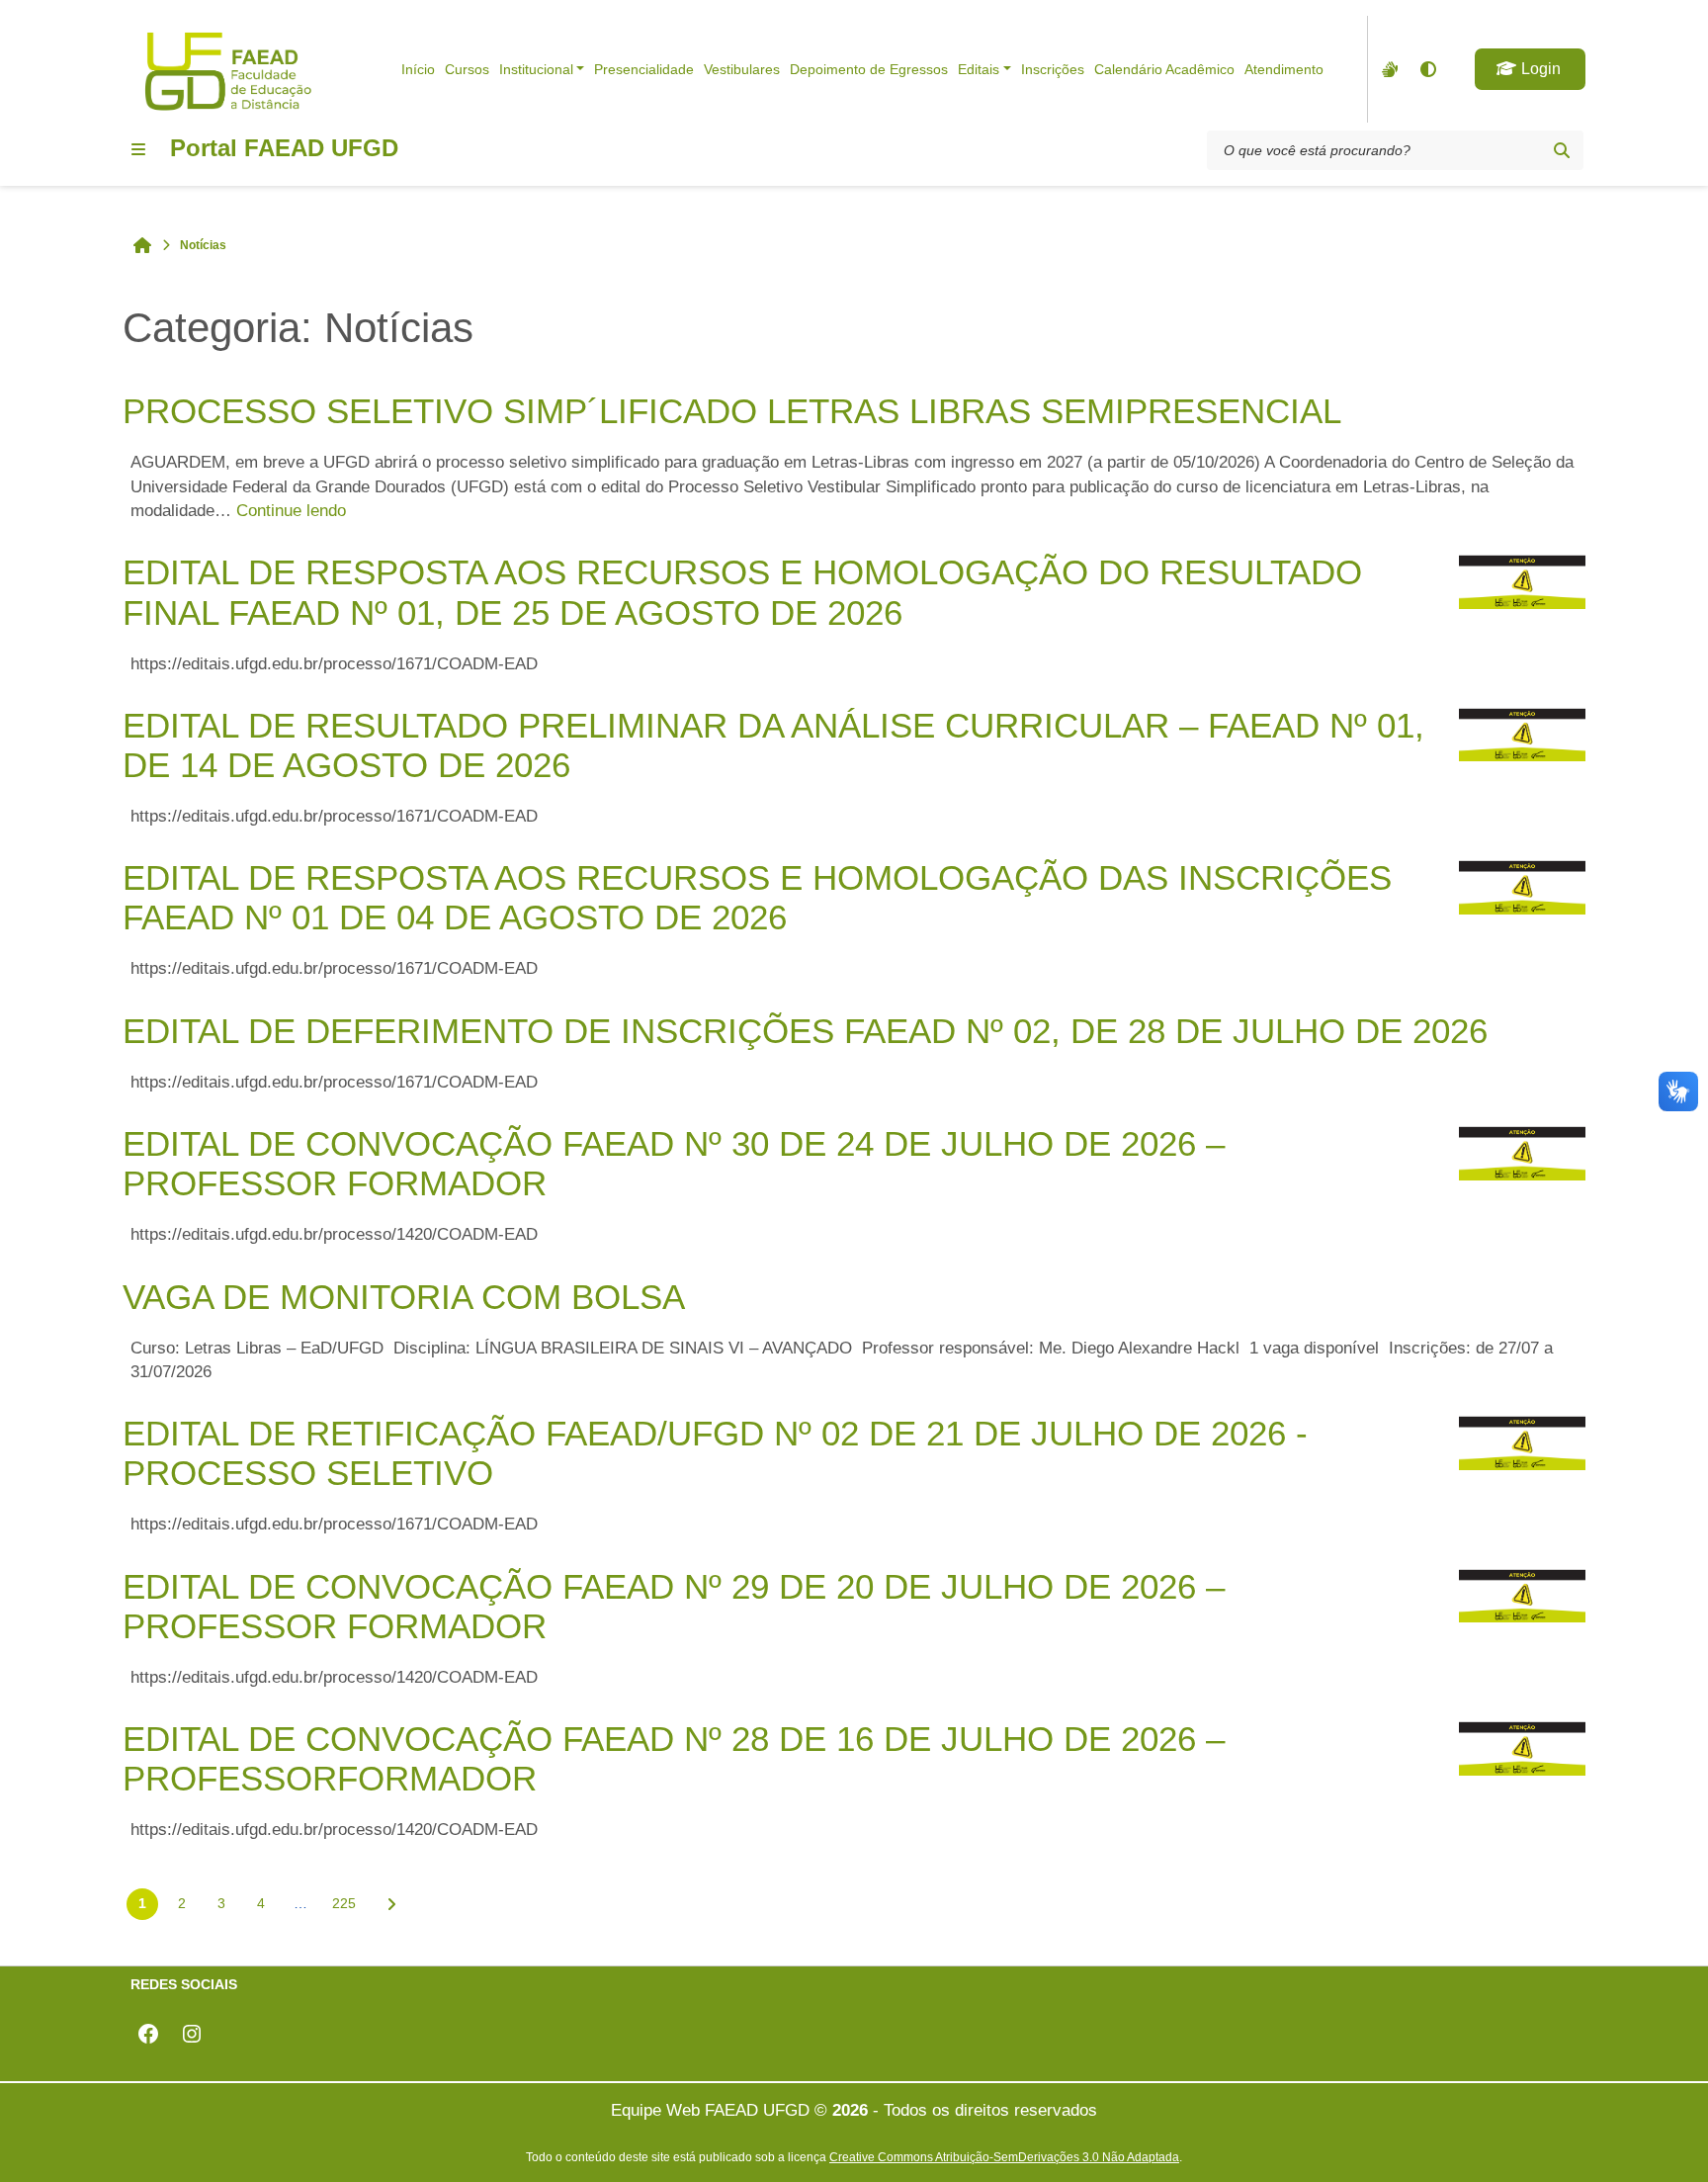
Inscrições (1053, 69)
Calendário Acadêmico (1164, 69)
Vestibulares (742, 69)
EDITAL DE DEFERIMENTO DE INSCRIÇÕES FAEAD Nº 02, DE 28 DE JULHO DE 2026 (805, 1031)
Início (418, 69)
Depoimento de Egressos (869, 69)
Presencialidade (644, 69)
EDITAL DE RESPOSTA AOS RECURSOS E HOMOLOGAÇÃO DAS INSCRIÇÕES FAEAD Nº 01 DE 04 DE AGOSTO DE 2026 (757, 897)
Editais (979, 69)
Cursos (467, 69)
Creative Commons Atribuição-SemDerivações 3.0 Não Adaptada (1004, 2157)
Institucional (536, 69)
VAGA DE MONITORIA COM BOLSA (404, 1297)
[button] (1530, 69)
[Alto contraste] (1427, 69)
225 (344, 1903)
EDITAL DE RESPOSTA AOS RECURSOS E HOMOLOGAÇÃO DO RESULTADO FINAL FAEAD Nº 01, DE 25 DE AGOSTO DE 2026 (742, 592)
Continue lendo (291, 511)
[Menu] (138, 149)
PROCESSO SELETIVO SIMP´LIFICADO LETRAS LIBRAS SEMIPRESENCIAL (732, 411)
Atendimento (1284, 69)
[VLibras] (1388, 69)
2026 (850, 2110)
